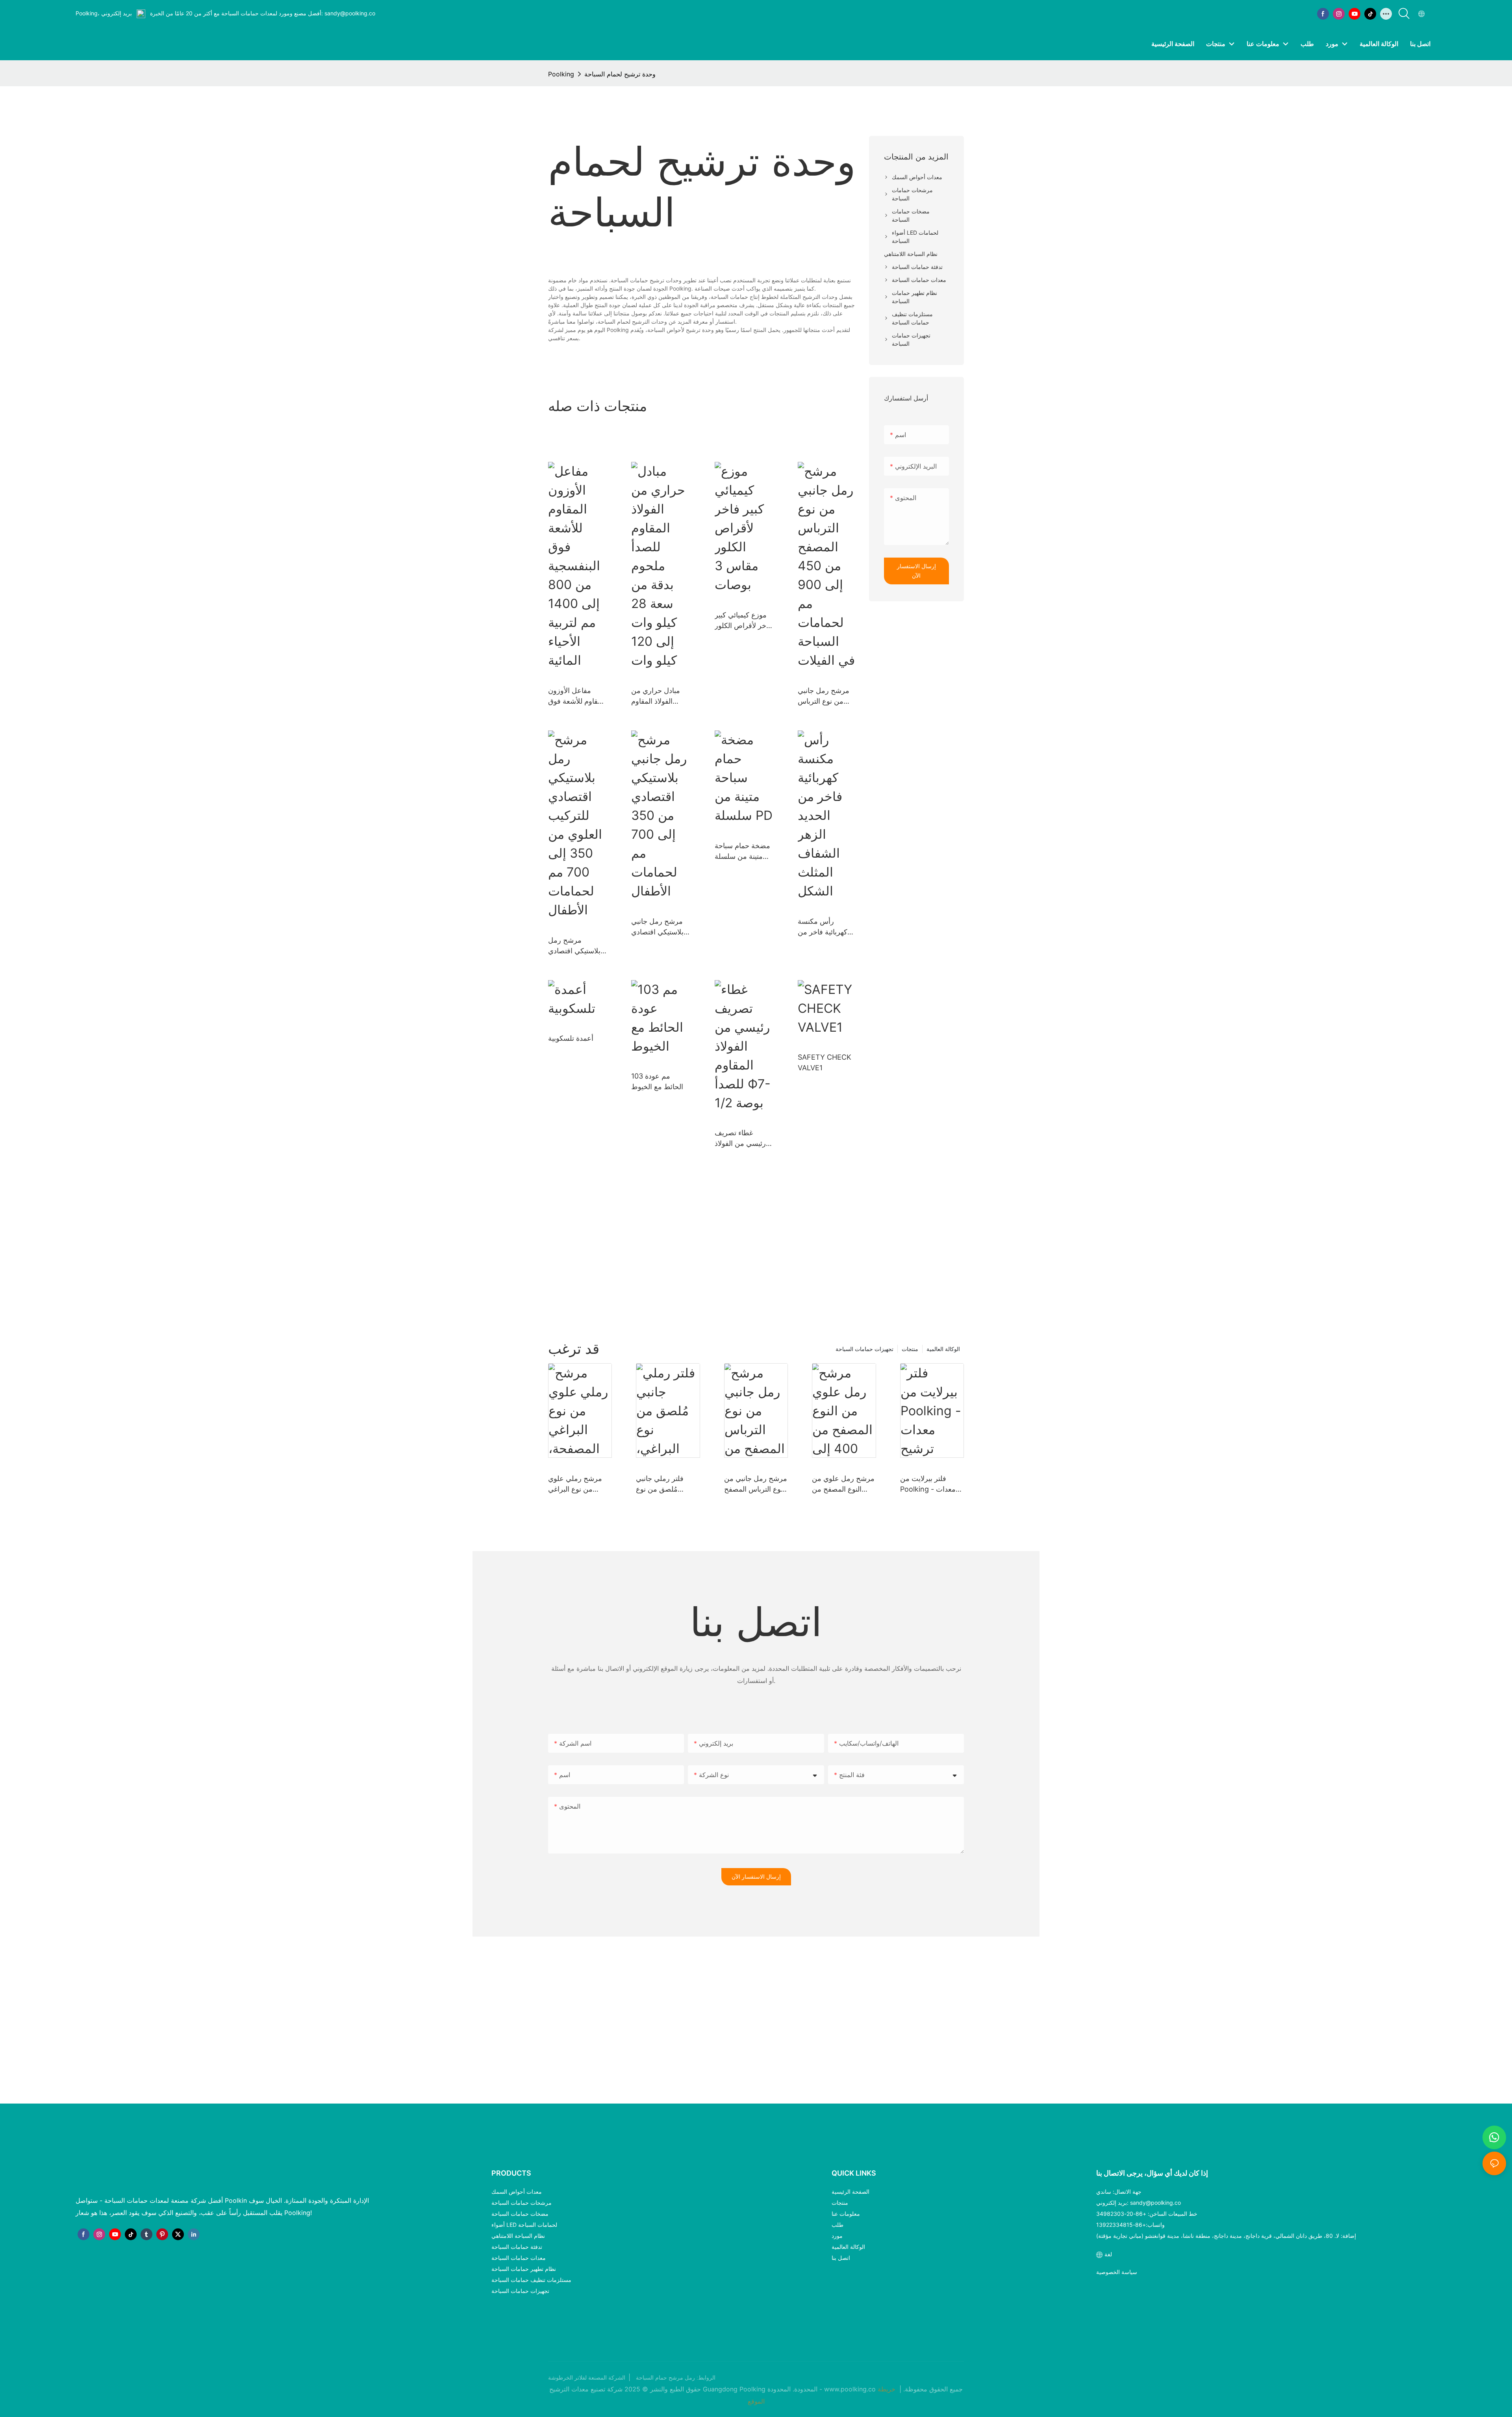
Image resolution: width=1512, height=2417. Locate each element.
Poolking (561, 74)
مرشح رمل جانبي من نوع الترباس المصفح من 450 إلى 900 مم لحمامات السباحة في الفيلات (824, 696)
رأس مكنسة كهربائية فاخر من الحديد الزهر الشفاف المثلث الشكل (823, 927)
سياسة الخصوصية (1117, 2272)
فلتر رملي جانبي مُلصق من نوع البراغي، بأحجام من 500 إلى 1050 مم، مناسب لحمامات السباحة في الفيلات (664, 1484)
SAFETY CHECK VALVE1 (825, 1062)
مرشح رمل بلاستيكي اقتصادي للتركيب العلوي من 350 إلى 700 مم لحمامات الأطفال (576, 946)
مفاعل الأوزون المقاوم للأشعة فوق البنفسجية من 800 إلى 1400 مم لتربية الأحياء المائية (577, 696)
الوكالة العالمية (943, 1349)
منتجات (910, 1349)
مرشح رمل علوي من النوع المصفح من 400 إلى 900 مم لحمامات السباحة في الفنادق (843, 1484)
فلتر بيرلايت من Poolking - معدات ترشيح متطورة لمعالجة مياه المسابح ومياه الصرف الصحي (931, 1484)
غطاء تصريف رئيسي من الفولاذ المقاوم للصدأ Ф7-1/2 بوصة (742, 1139)
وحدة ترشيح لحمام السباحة (620, 74)
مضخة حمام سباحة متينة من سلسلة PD (742, 852)
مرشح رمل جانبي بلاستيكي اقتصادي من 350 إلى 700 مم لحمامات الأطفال (657, 927)
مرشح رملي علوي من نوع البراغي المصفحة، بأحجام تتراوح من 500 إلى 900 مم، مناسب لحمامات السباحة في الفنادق (579, 1484)
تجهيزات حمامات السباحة (864, 1349)
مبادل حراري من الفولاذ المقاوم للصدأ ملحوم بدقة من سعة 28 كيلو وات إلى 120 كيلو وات (657, 696)
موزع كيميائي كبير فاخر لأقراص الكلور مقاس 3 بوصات (743, 621)
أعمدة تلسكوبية (571, 1038)
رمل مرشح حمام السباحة (665, 2378)
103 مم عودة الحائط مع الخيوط (657, 1081)
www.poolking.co (851, 2389)
